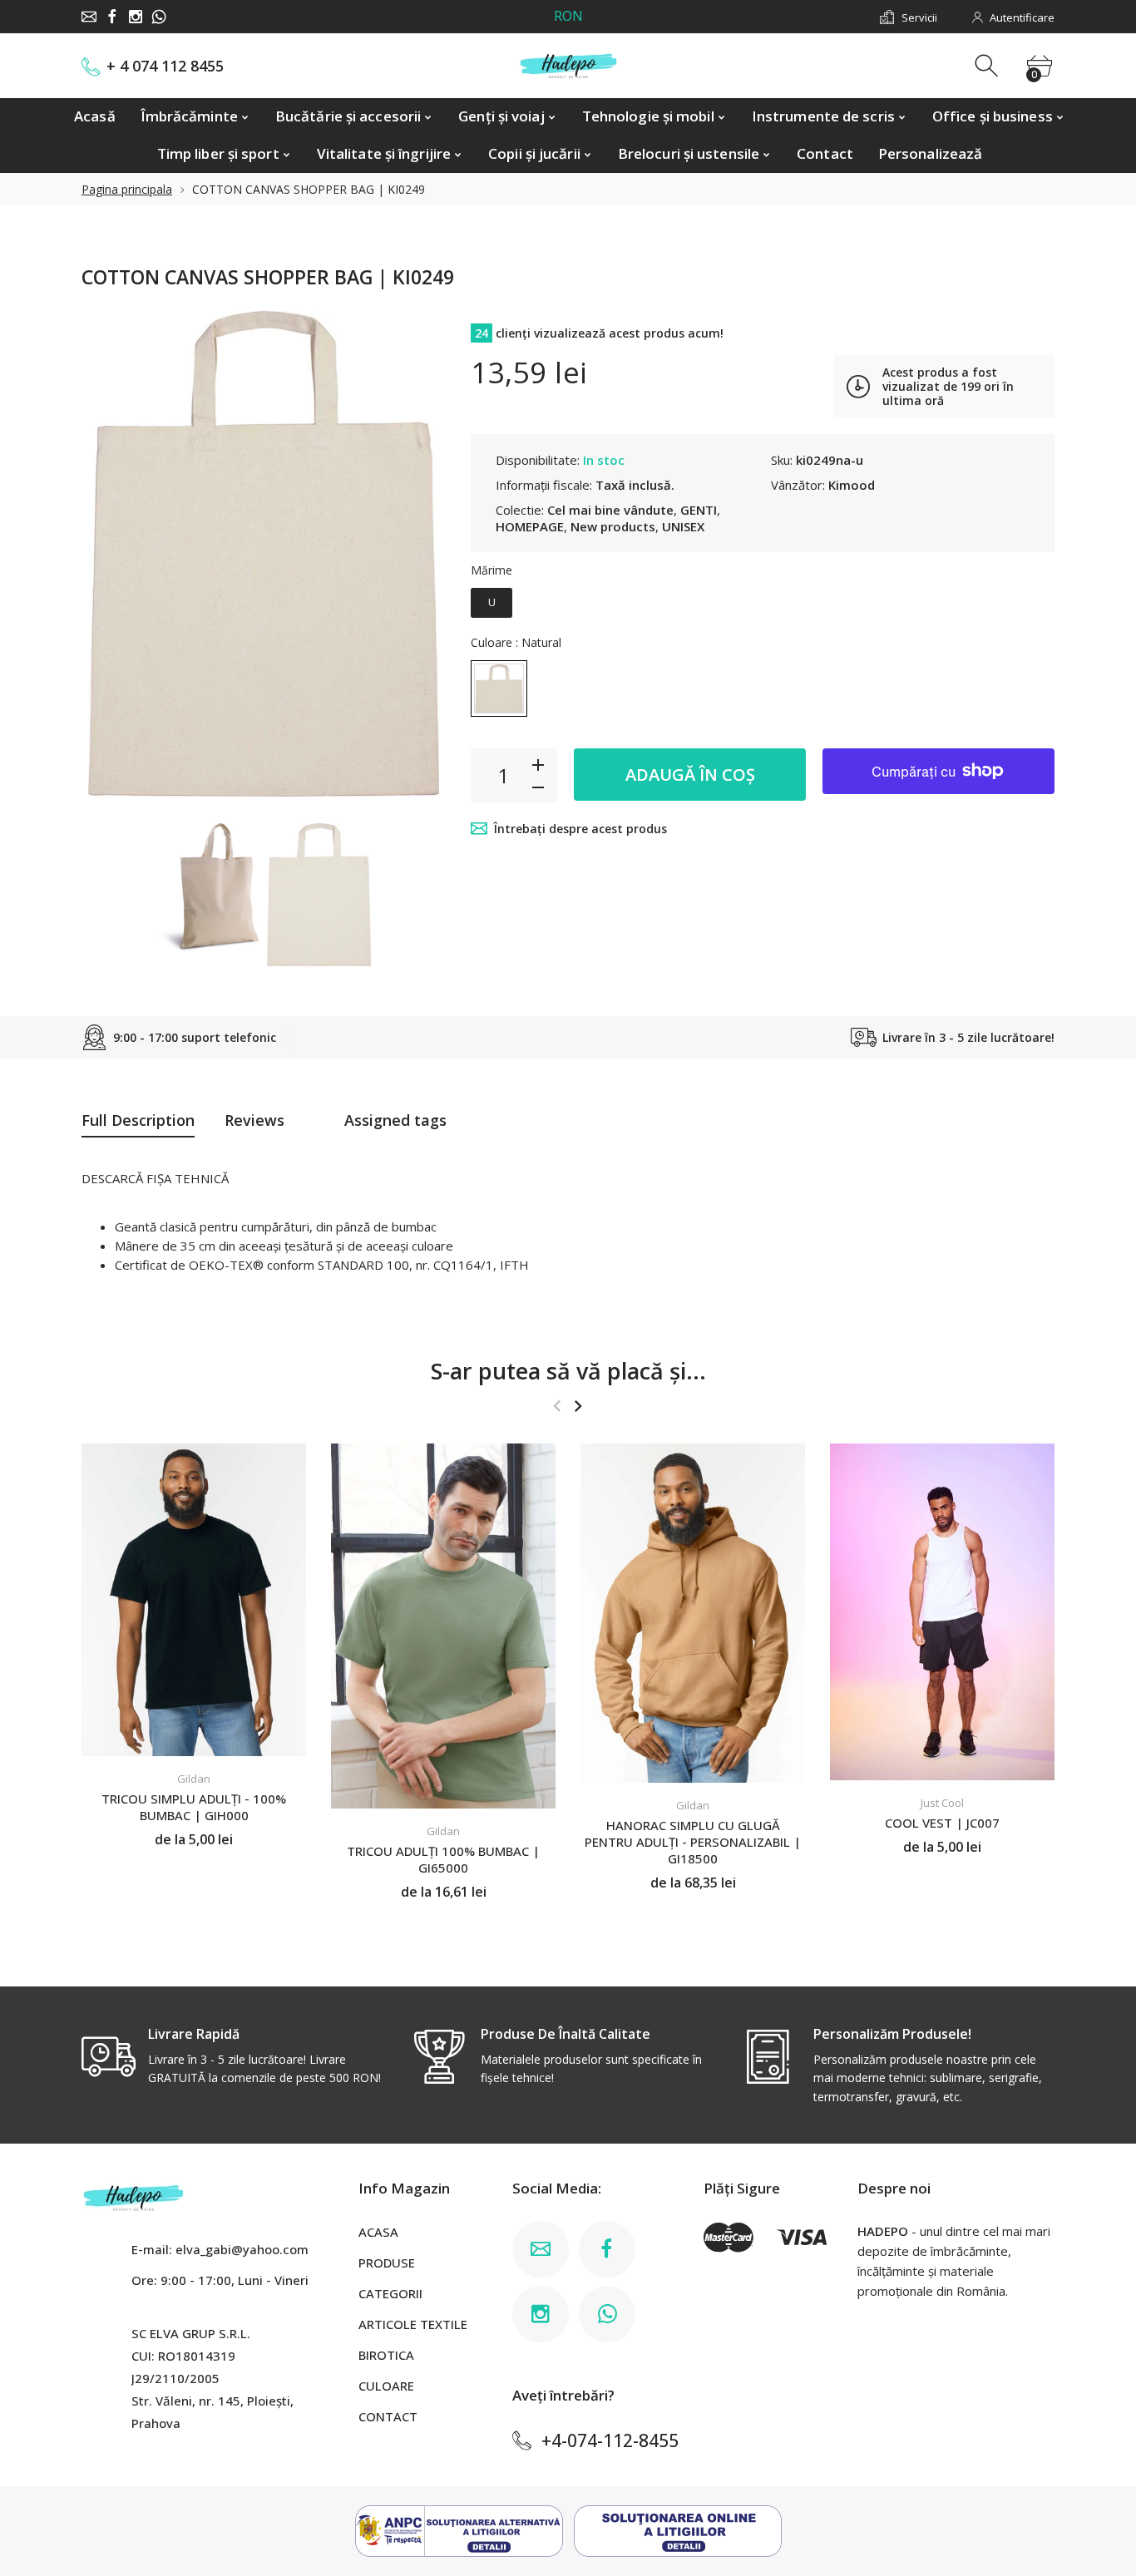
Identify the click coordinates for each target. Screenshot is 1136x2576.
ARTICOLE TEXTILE (413, 2324)
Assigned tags (395, 1120)
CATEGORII (390, 2293)
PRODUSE (387, 2263)
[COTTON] (208, 888)
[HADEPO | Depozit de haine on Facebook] (112, 17)
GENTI (699, 510)
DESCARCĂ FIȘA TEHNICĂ (155, 1178)
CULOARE (386, 2386)
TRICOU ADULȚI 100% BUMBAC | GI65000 (443, 1859)
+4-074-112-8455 (610, 2440)
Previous (111, 563)
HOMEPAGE (530, 526)
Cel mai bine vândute (610, 510)
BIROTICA (386, 2355)
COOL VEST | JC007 (942, 1822)
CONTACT (388, 2416)
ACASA (378, 2232)
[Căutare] (988, 66)
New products (613, 526)
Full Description (138, 1120)
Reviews (254, 1120)
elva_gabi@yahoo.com (242, 2249)
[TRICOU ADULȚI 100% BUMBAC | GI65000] (443, 1626)
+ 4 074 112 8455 (165, 66)
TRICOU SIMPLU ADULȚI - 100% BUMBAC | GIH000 (194, 1807)
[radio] (491, 603)
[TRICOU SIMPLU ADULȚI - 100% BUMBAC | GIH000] (194, 1600)
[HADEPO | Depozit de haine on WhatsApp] (159, 17)
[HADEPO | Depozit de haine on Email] (89, 17)
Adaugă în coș (690, 775)
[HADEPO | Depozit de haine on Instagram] (136, 17)
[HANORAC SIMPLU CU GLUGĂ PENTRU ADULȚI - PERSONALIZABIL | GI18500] (693, 1613)
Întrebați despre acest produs (580, 829)
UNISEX (683, 526)
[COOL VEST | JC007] (942, 1612)
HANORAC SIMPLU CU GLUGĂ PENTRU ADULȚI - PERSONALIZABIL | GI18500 (693, 1841)
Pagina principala (127, 189)
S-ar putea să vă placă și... (568, 1371)
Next (417, 563)
